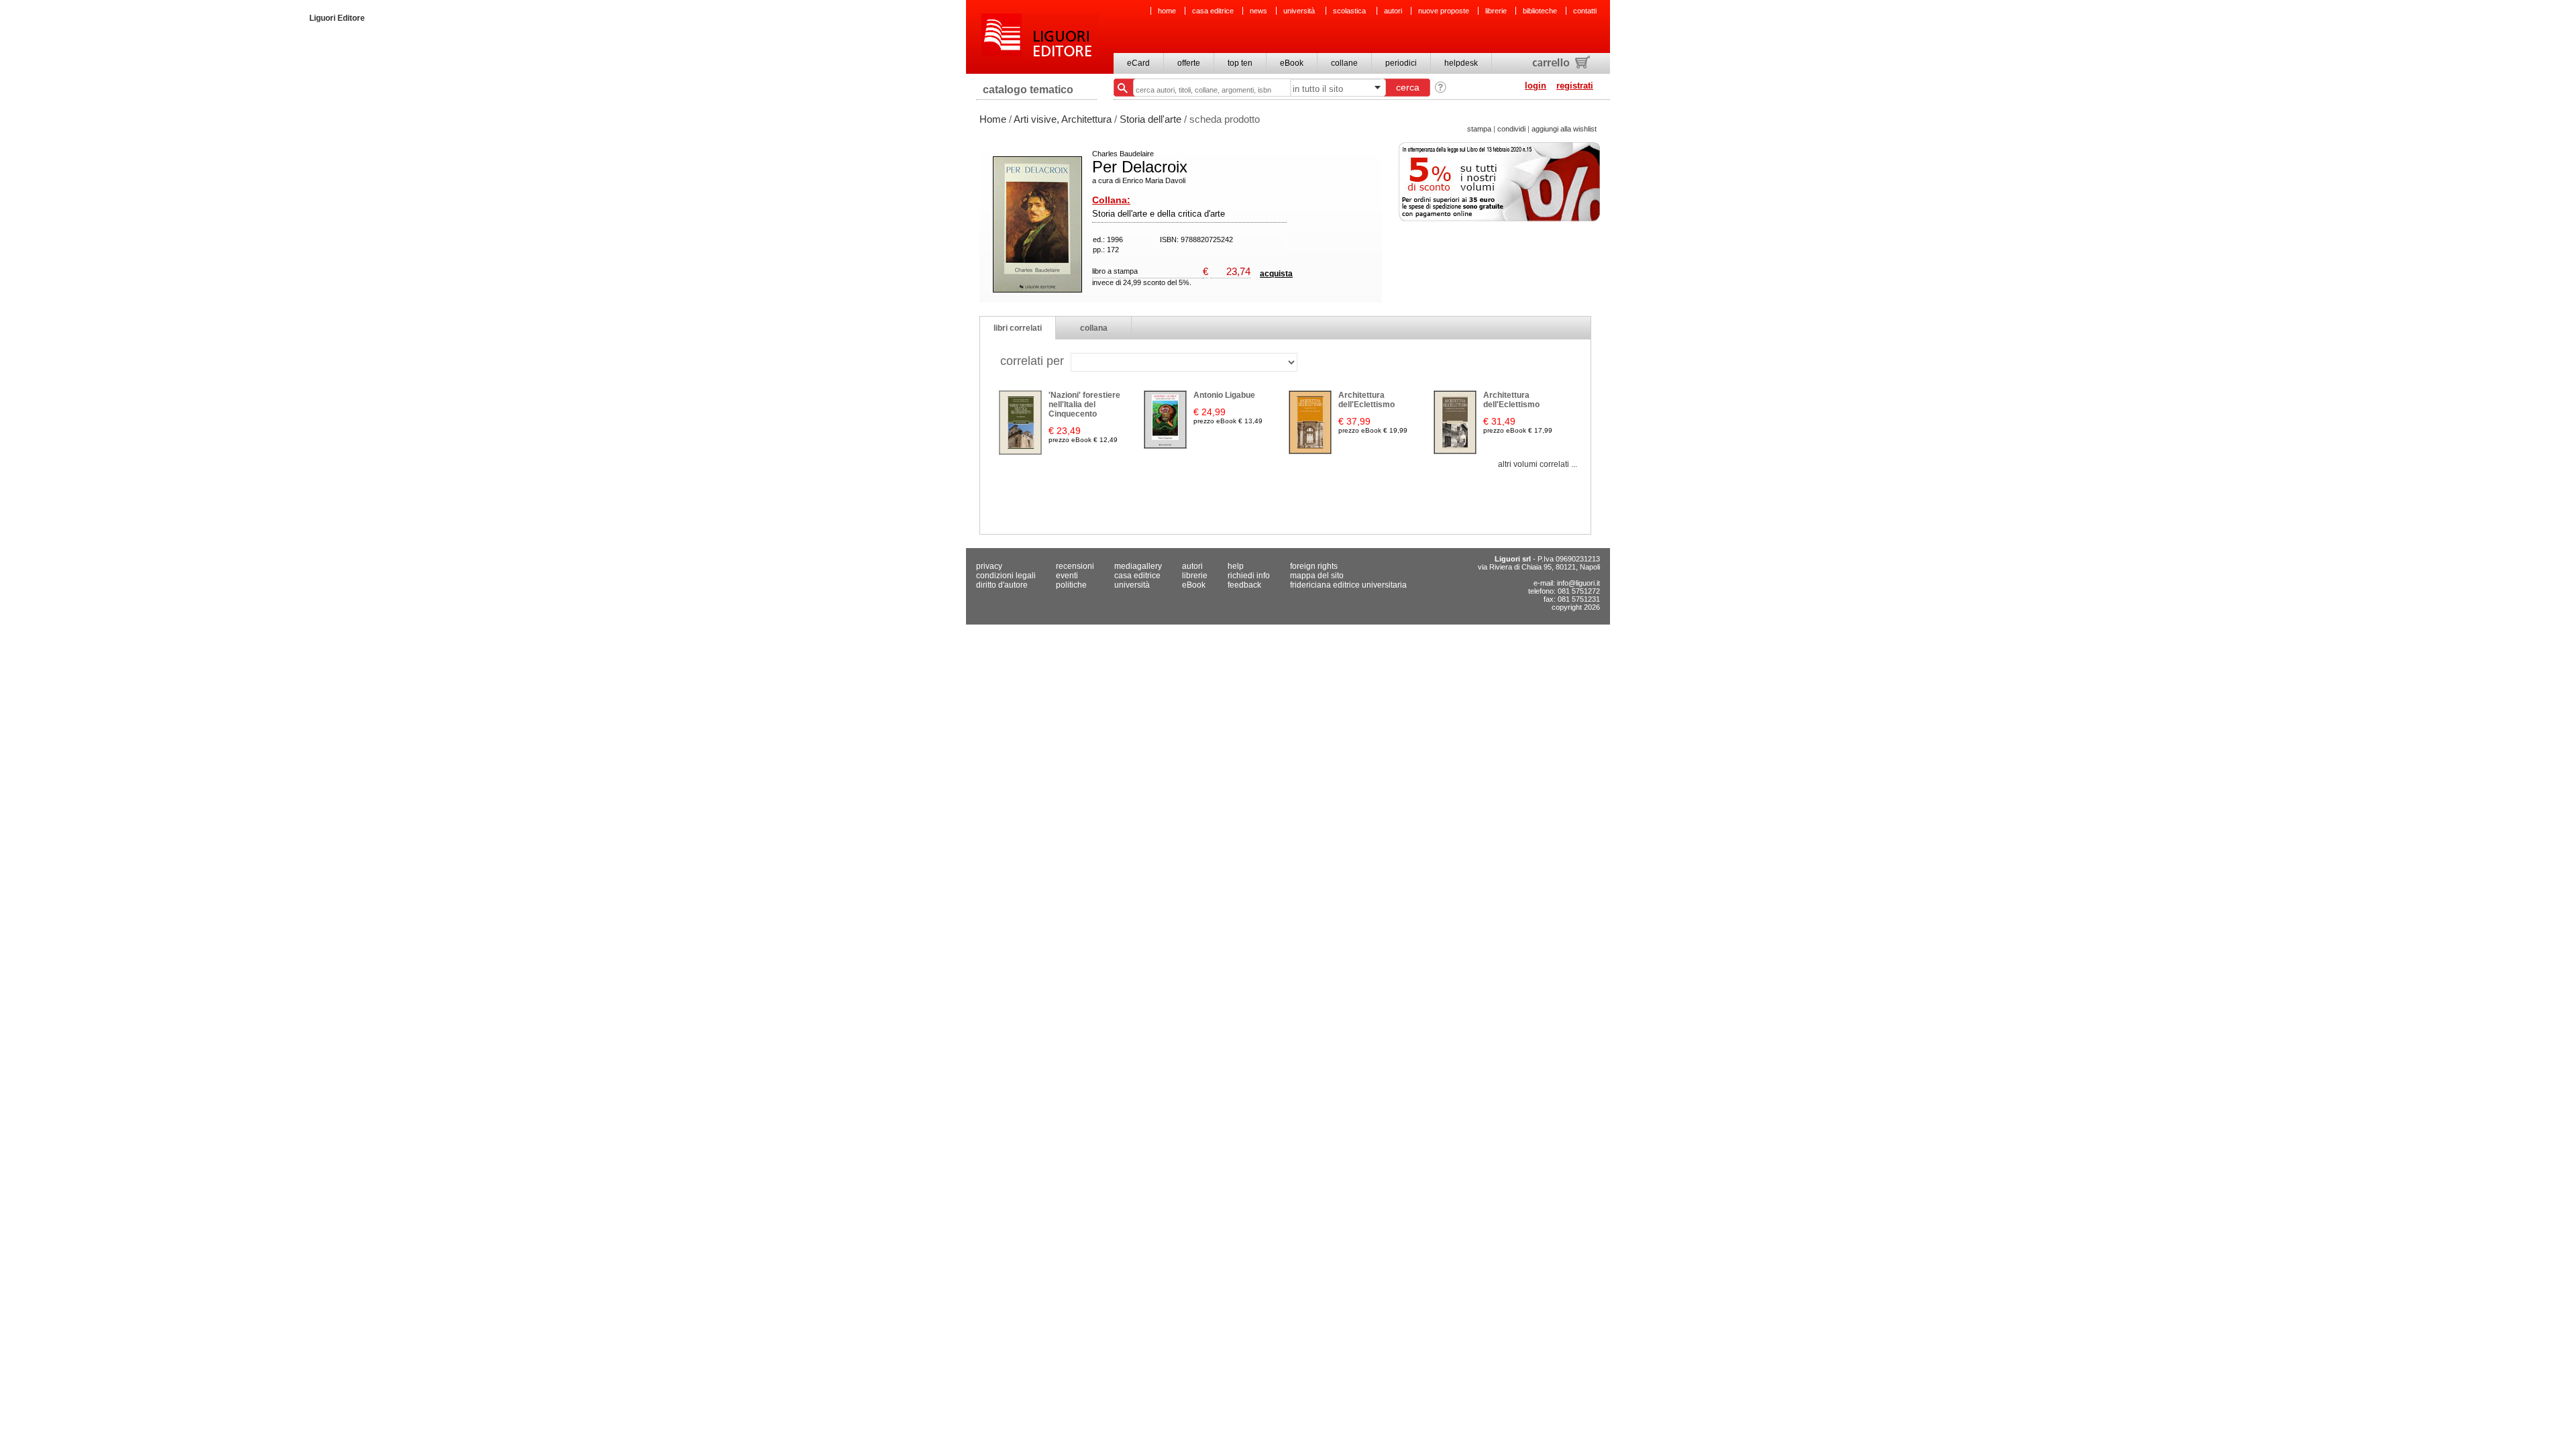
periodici (1401, 63)
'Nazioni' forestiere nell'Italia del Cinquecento (1084, 405)
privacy (989, 566)
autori (1393, 11)
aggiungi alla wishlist (1564, 129)
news (1258, 11)
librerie (1496, 11)
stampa (1479, 129)
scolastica (1350, 11)
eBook (1292, 63)
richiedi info (1249, 576)
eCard (1138, 63)
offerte (1189, 63)
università (1300, 11)
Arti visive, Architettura (1063, 119)
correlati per (1032, 361)
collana (1094, 328)
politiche (1071, 585)
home (1167, 11)
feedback (1244, 585)
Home (993, 119)
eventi (1067, 576)
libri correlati (1018, 328)
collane (1344, 63)
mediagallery (1138, 566)
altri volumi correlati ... (1538, 464)
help (1236, 566)
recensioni (1075, 566)
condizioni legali (1006, 576)
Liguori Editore (1039, 37)
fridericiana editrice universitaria (1348, 585)
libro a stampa (1115, 271)
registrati (1575, 86)
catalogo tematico (1028, 90)
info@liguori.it (1578, 583)
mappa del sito (1317, 576)
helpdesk (1461, 63)
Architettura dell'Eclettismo (1366, 400)
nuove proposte (1444, 11)
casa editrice (1213, 11)
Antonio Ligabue (1224, 395)
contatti (1585, 11)
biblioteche (1540, 11)
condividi (1511, 129)
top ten (1240, 63)
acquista (1276, 274)
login (1536, 86)
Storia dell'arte (1150, 119)
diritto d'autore (1002, 585)
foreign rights (1314, 566)
